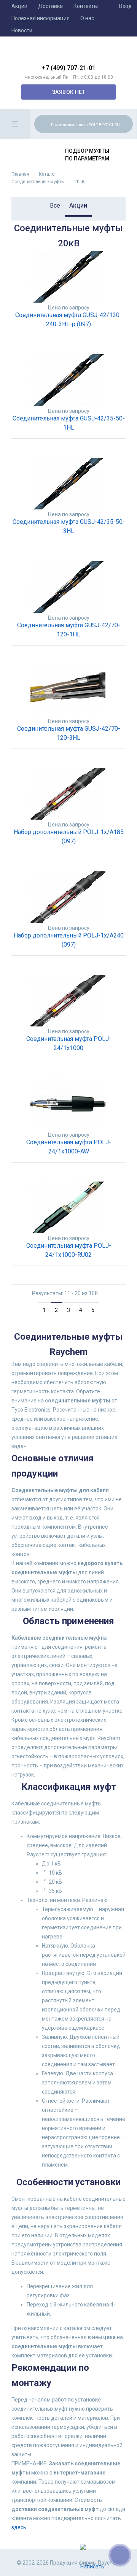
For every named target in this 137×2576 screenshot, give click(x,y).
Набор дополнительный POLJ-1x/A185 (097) (69, 837)
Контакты (86, 6)
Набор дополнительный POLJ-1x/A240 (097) (69, 940)
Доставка (50, 6)
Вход (125, 6)
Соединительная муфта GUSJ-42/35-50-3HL (69, 526)
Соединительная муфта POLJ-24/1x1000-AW (69, 1147)
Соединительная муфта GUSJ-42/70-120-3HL (69, 733)
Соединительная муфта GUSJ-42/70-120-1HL (69, 630)
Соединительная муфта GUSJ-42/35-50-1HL (69, 423)
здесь (19, 2527)
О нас (87, 18)
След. (108, 1310)
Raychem (68, 53)
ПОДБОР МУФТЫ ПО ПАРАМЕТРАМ (87, 155)
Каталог (48, 174)
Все (55, 205)
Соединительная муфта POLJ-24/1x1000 (69, 1043)
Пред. (29, 1310)
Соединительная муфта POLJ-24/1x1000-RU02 (69, 1250)
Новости (22, 30)
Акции (19, 6)
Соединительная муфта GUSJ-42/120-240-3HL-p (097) (68, 320)
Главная (20, 174)
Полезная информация (41, 18)
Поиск (126, 124)
